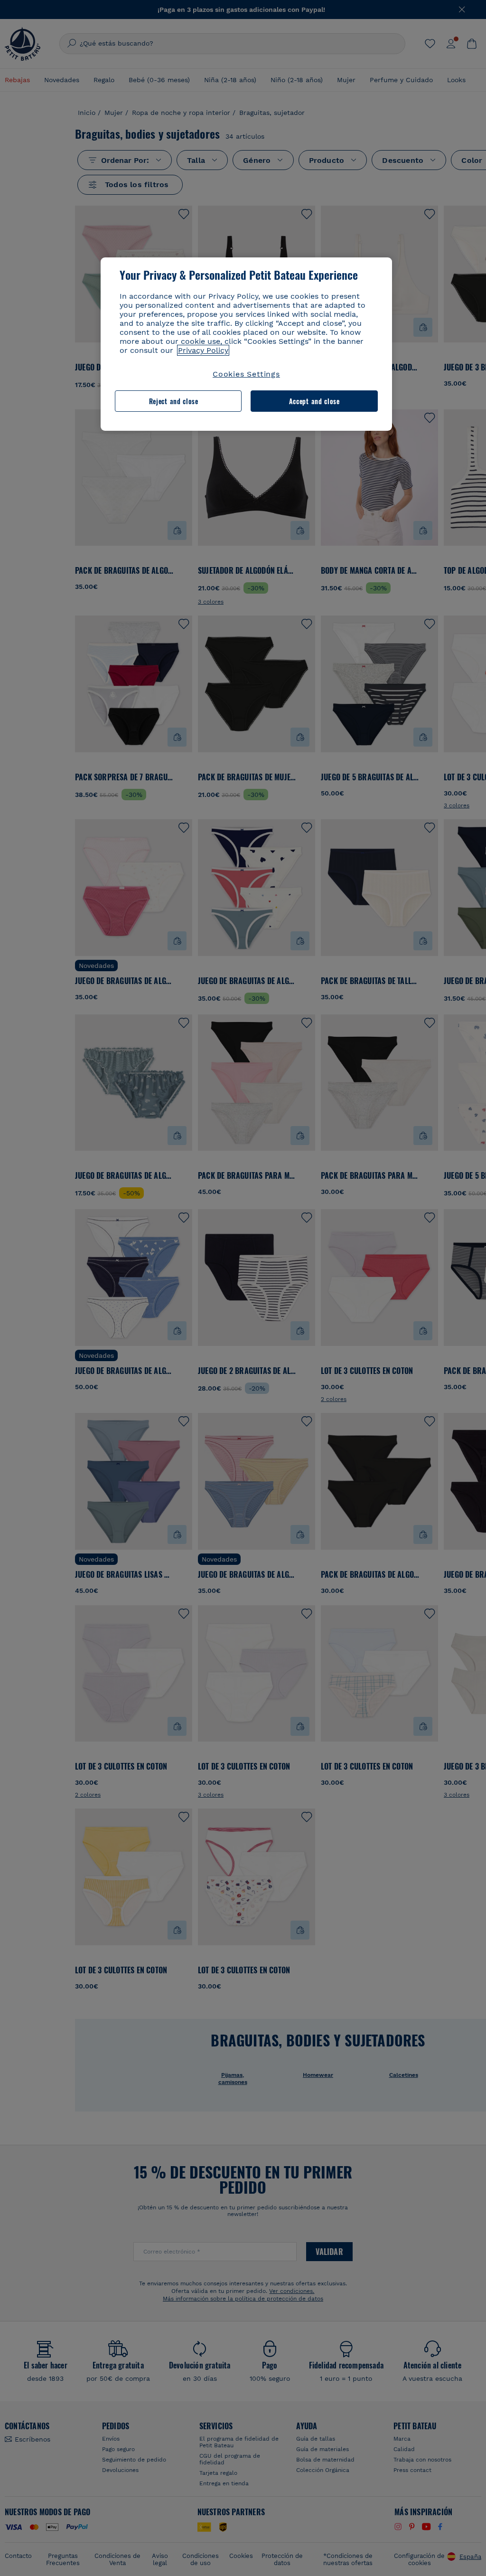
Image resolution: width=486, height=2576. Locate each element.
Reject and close (174, 401)
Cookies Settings (246, 374)
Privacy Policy (203, 350)
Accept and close (314, 401)
